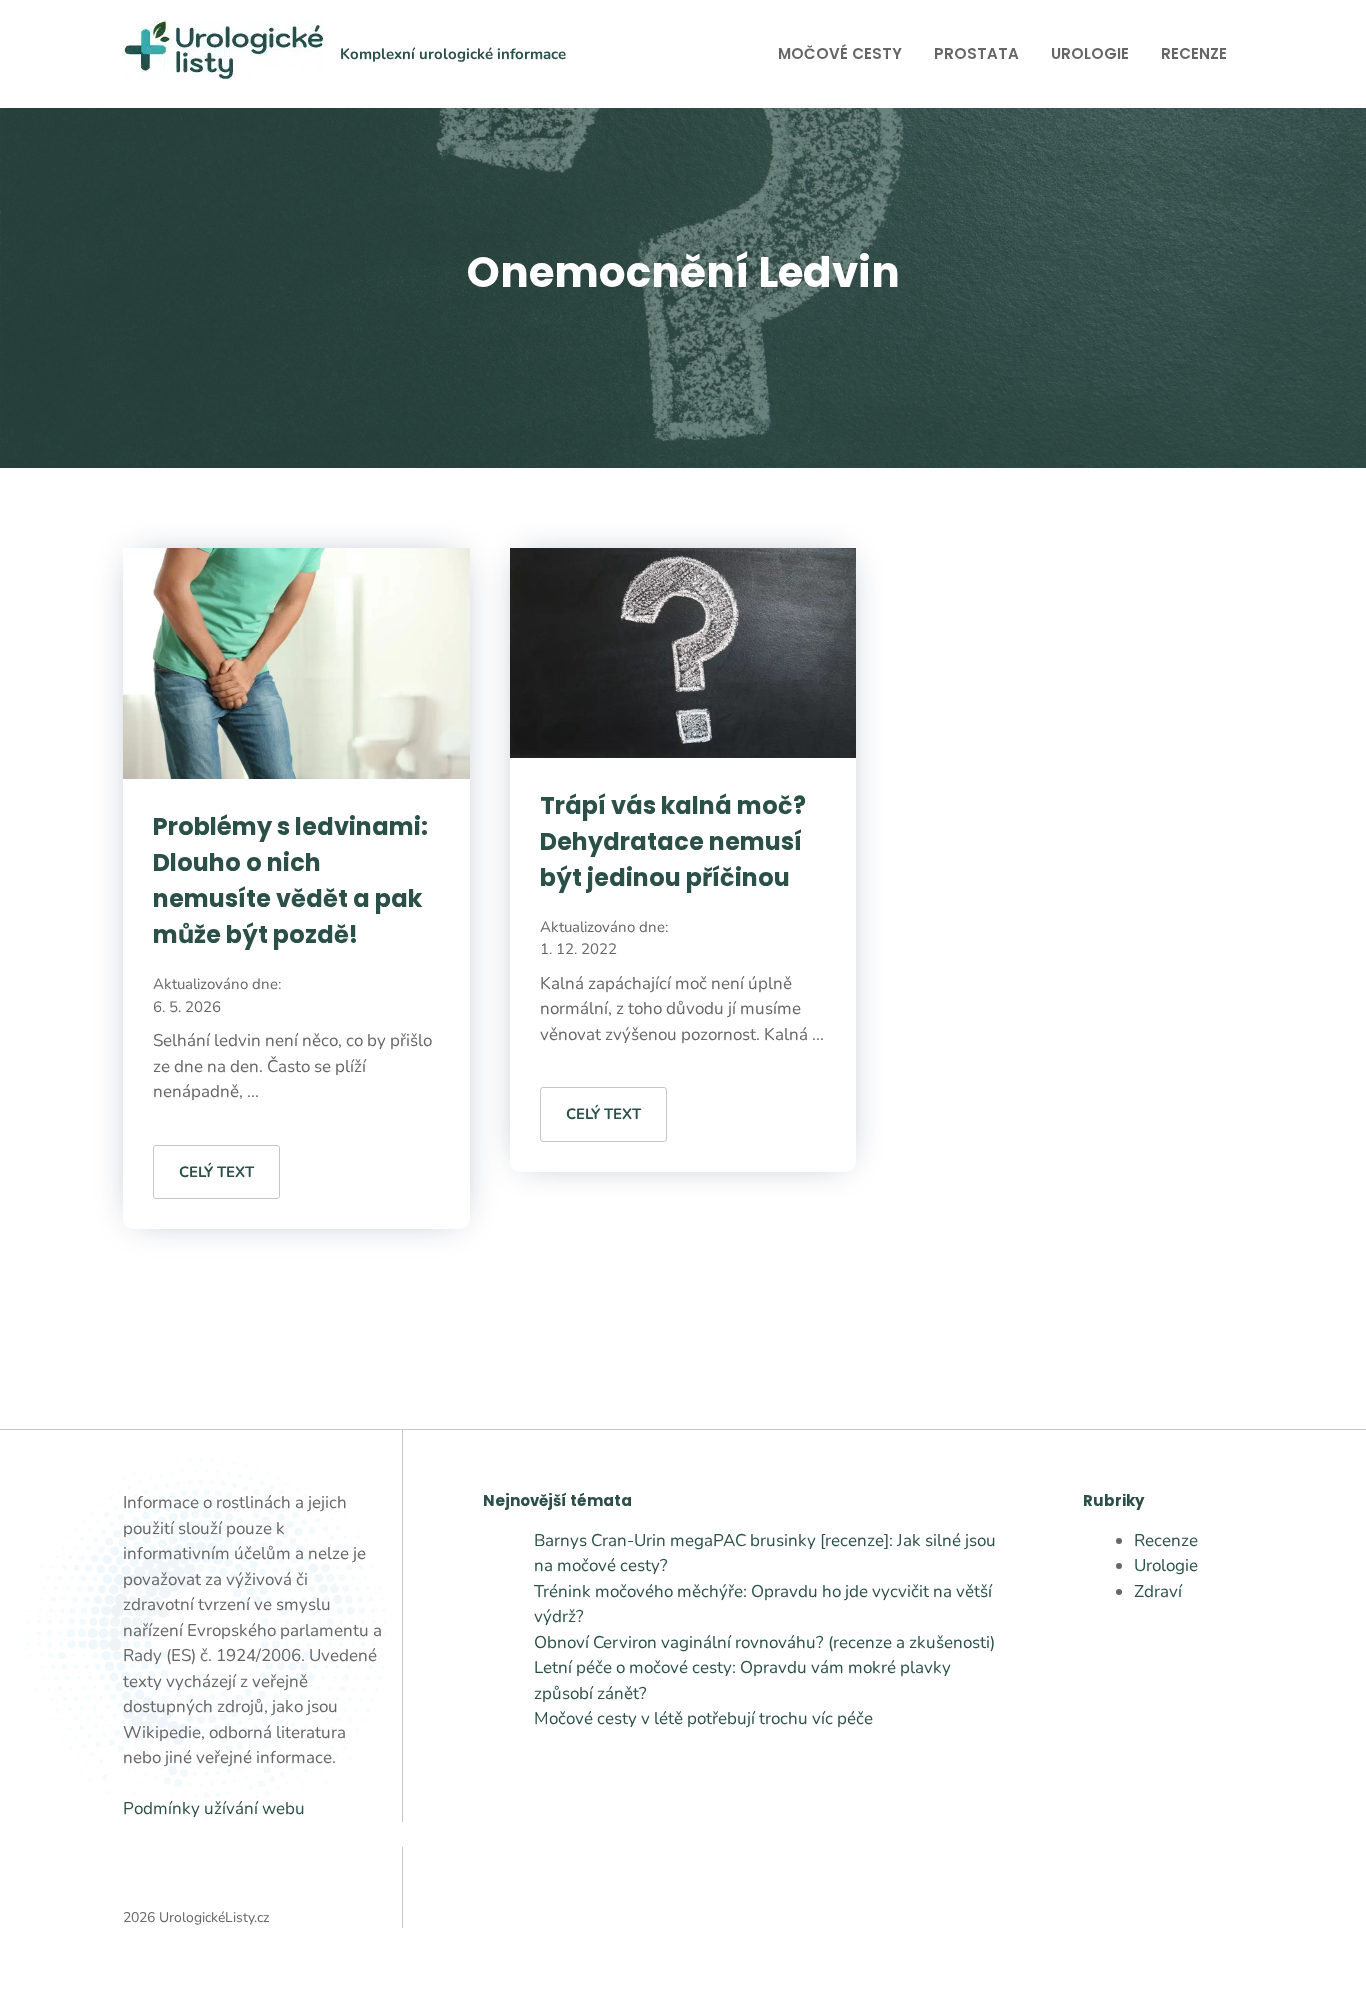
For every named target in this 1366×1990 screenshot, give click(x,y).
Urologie (1090, 53)
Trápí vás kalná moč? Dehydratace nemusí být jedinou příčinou (673, 841)
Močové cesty (840, 53)
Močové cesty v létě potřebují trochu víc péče (703, 1718)
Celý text (216, 1172)
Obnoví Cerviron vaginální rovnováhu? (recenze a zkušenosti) (764, 1642)
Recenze (1194, 53)
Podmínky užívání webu (214, 1808)
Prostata (976, 53)
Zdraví (1158, 1591)
